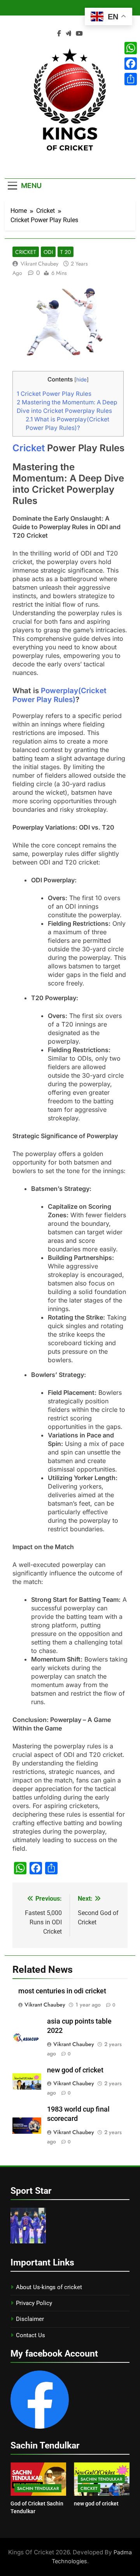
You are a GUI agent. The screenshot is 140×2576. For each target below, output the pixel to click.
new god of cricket (75, 2070)
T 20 (66, 252)
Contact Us (31, 2335)
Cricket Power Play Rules (54, 394)
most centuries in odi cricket (62, 1991)
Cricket (26, 252)
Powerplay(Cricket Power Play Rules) (59, 695)
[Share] (131, 79)
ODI (48, 252)
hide (81, 380)
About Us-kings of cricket (49, 2287)
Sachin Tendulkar (38, 2488)
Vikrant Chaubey (39, 264)
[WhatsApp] (131, 48)
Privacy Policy (34, 2303)
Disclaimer (30, 2319)
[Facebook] (131, 64)
